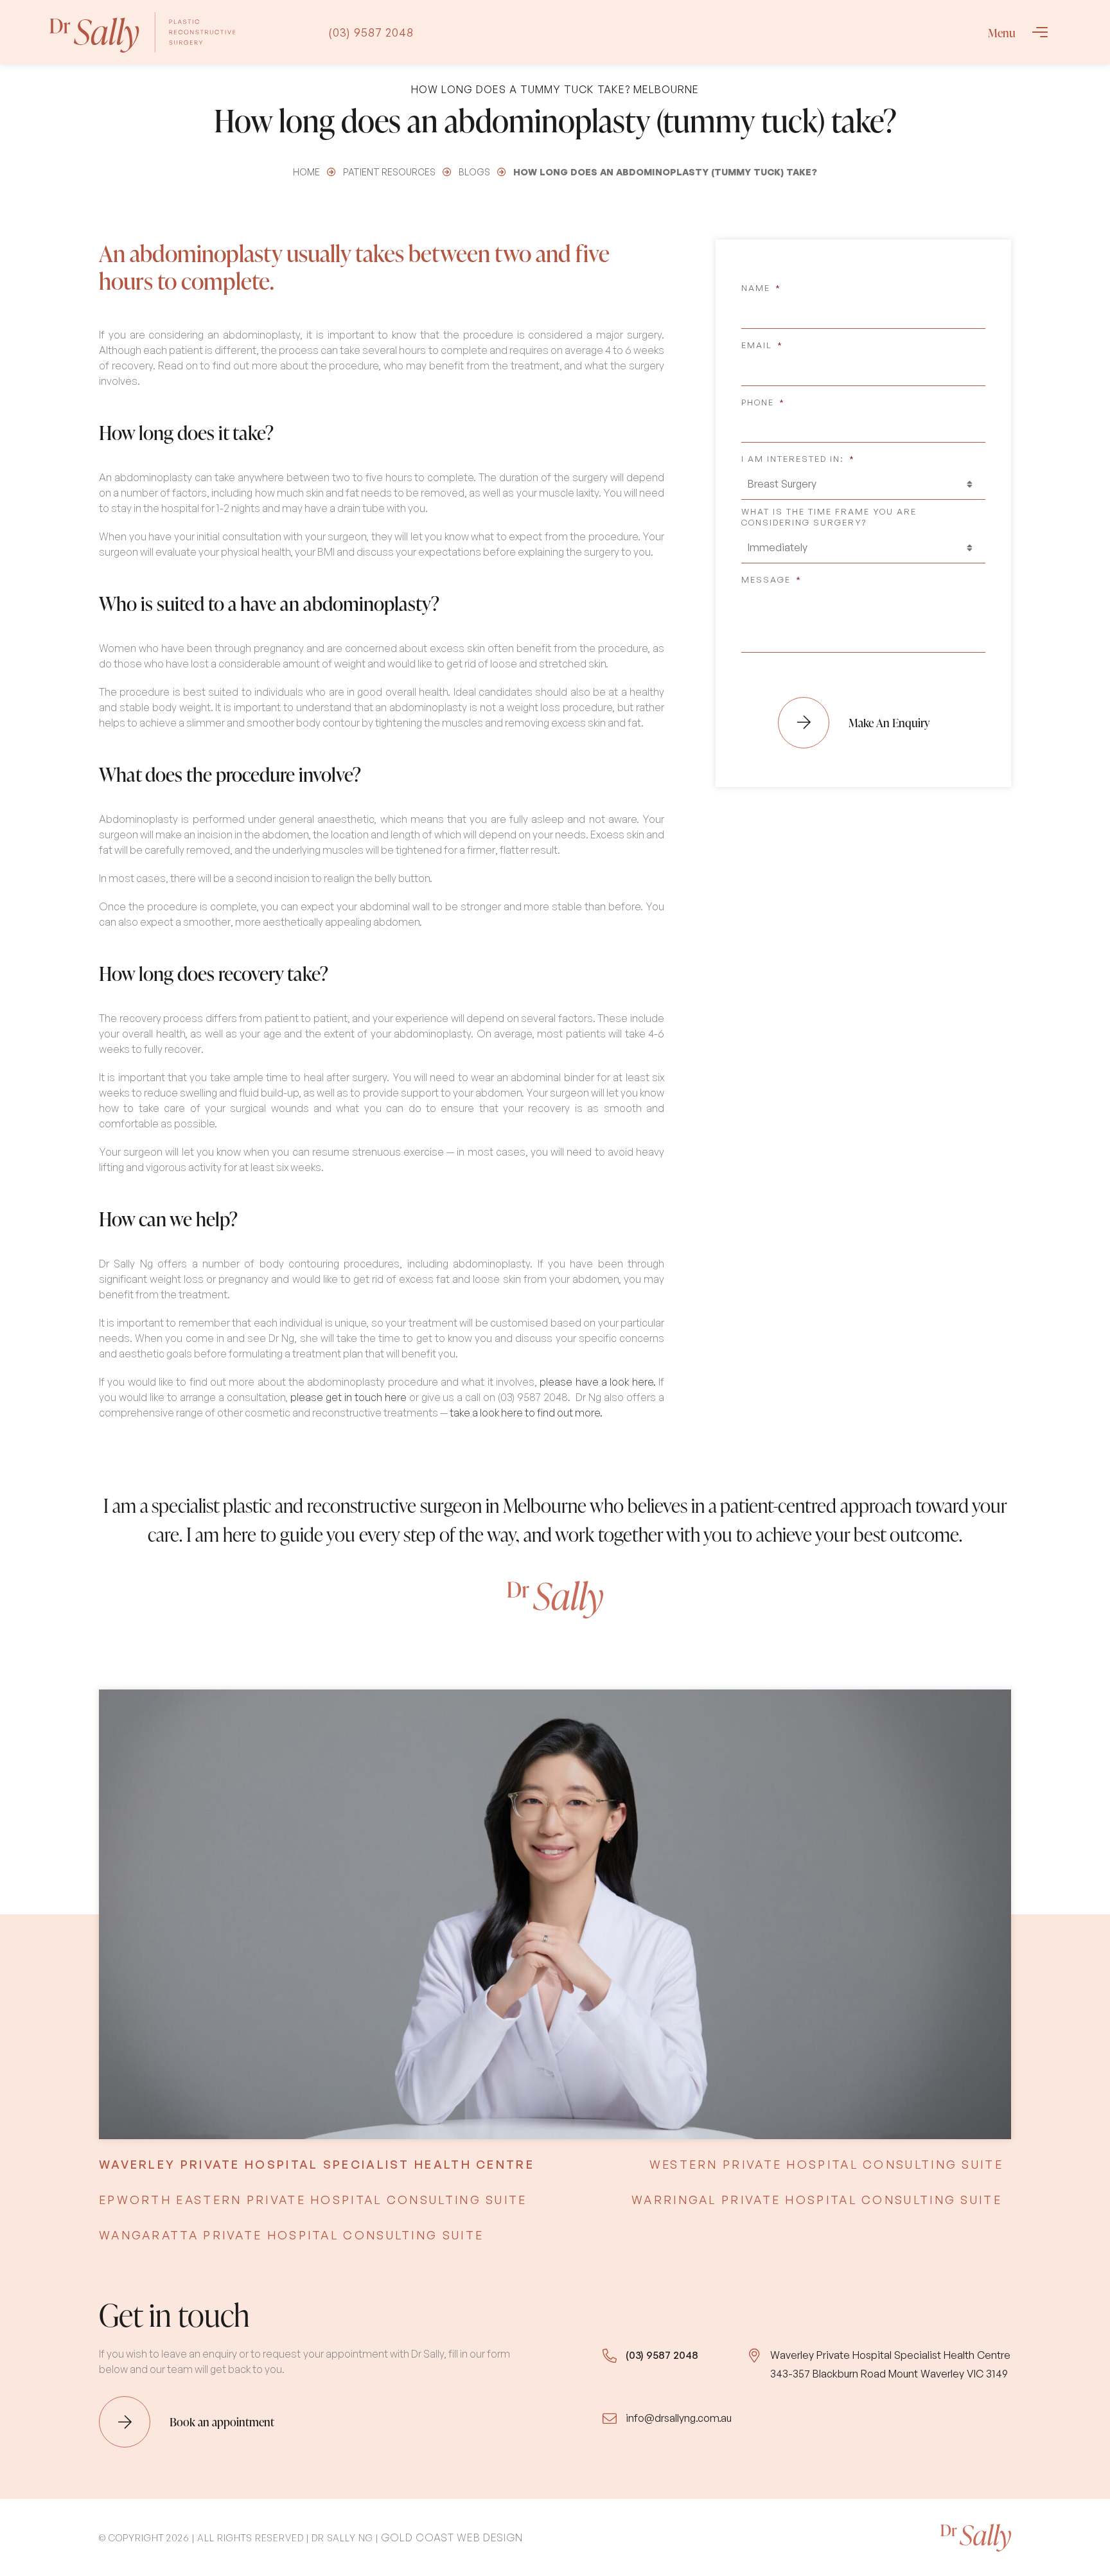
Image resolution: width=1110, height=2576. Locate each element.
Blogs (474, 172)
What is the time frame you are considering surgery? (829, 517)
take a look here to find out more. (526, 1413)
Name (761, 288)
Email (762, 345)
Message (771, 579)
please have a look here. (597, 1382)
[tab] (317, 2165)
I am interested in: (798, 459)
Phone (763, 402)
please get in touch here (348, 1397)
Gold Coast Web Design (452, 2537)
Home (306, 172)
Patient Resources (389, 172)
